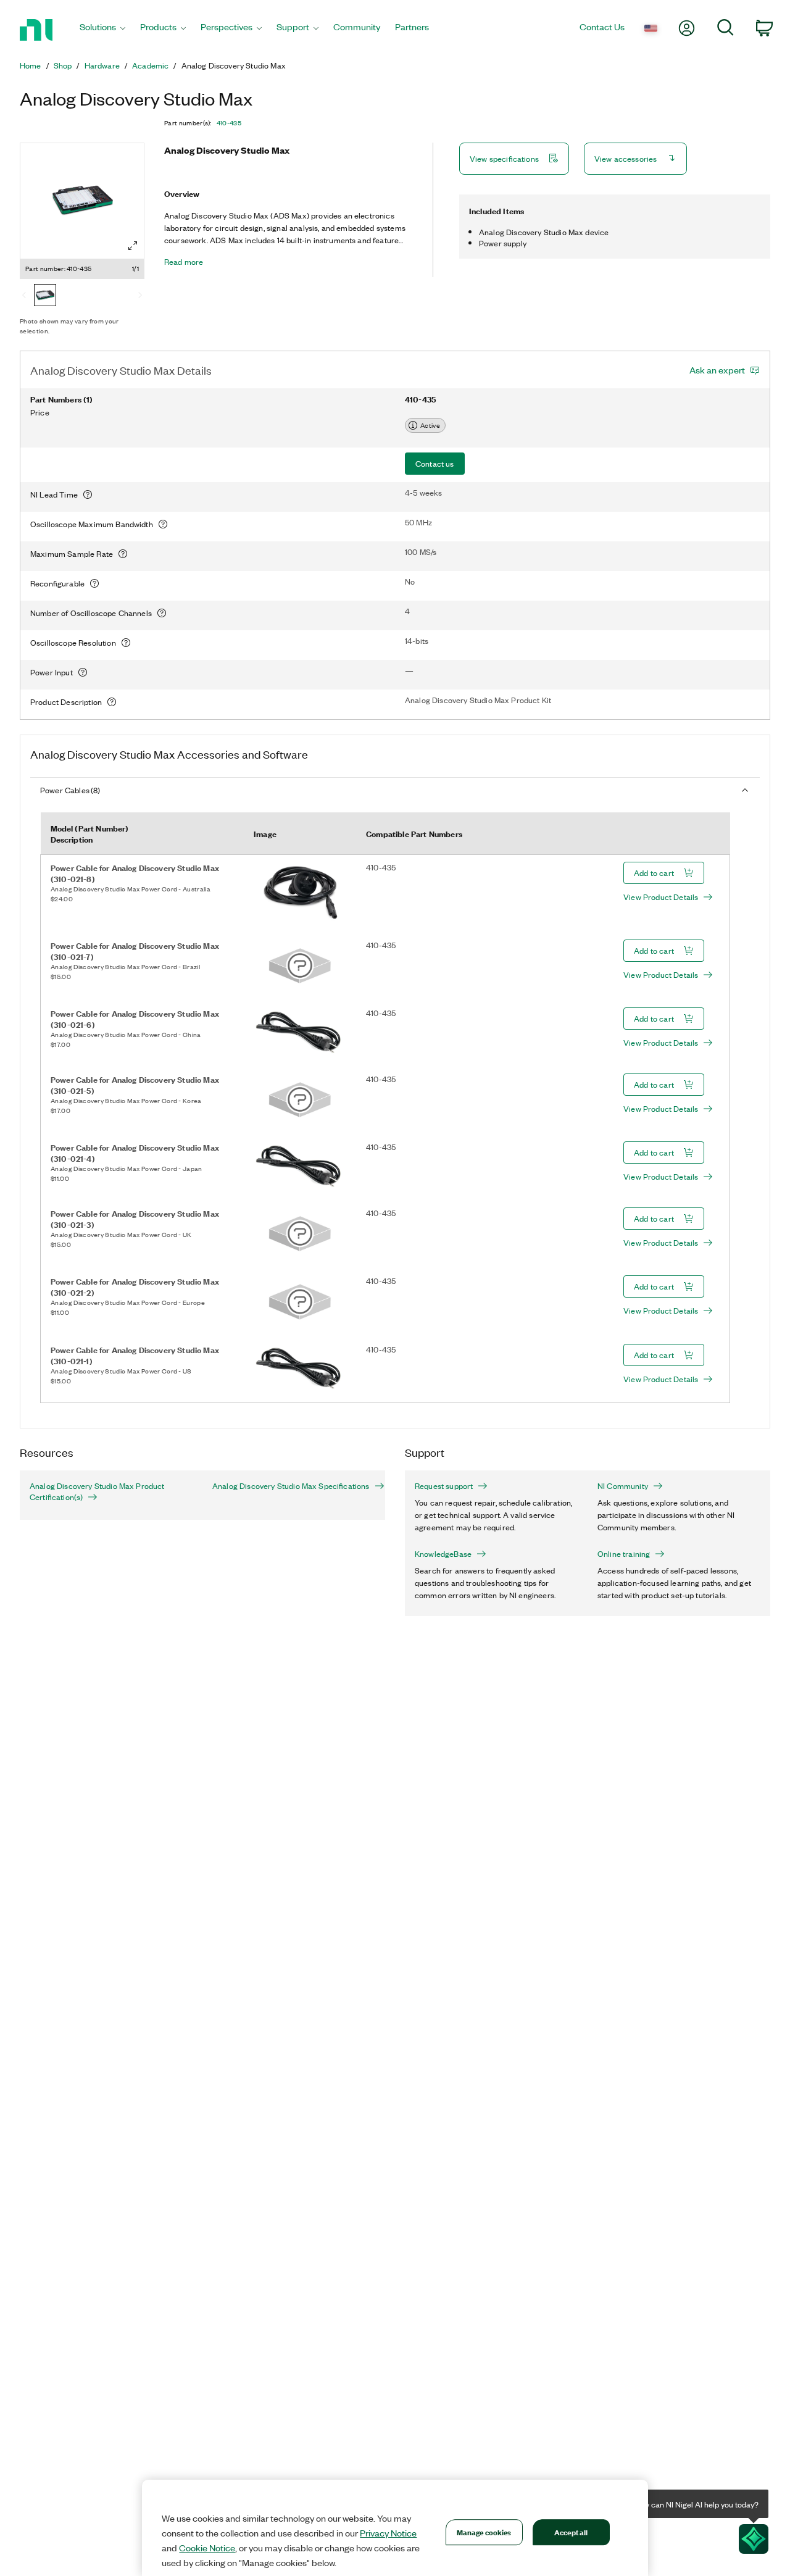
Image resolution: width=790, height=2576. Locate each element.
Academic (150, 65)
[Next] (140, 296)
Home (31, 65)
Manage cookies (484, 2532)
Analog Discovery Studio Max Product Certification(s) (97, 1491)
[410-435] (45, 296)
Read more (184, 262)
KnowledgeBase (443, 1554)
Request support (444, 1486)
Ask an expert (717, 370)
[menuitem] (102, 30)
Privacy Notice (388, 2533)
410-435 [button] (229, 123)
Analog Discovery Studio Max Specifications (291, 1486)
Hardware (102, 65)
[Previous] (24, 296)
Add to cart (654, 873)
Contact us (435, 463)
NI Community (623, 1486)
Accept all (571, 2532)
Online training (624, 1554)
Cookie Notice (207, 2548)
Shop (63, 65)
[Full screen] (133, 246)
